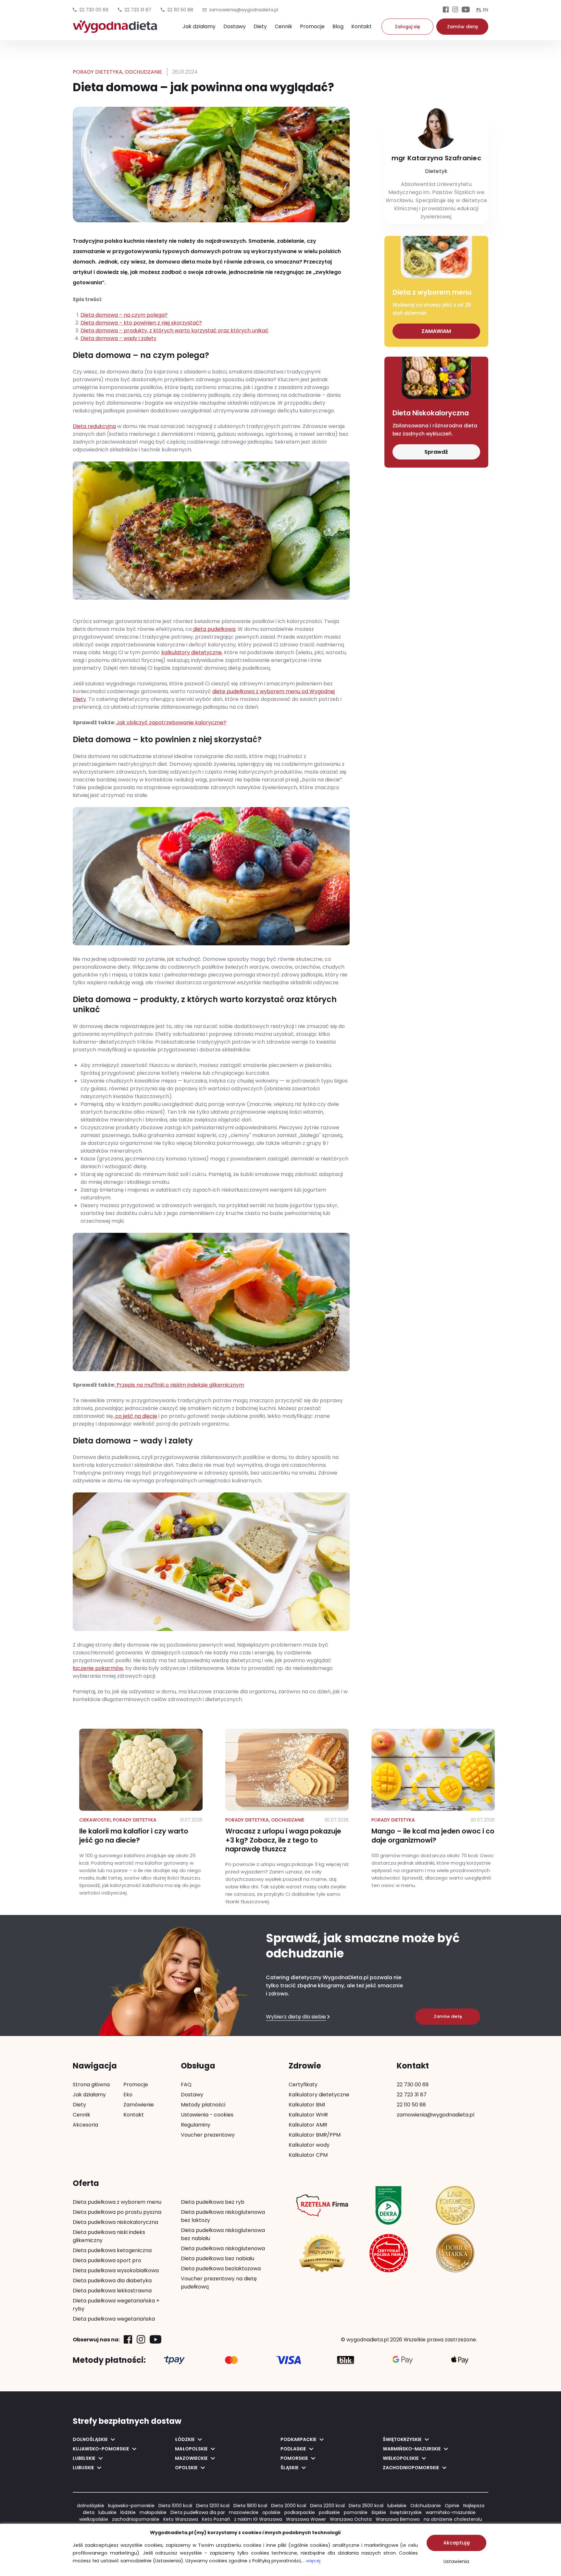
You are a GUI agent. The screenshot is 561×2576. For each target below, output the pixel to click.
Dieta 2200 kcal (327, 2506)
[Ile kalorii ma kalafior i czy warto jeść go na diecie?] (141, 1813)
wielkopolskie (94, 2519)
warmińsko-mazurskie (451, 2512)
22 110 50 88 (180, 10)
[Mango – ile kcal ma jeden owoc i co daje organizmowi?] (433, 1809)
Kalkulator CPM (308, 2155)
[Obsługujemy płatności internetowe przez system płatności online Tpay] (174, 2360)
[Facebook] (446, 10)
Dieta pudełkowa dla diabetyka (112, 2281)
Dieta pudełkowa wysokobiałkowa (116, 2270)
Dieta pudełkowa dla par (198, 2512)
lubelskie (397, 2506)
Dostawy (235, 26)
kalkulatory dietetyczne (192, 652)
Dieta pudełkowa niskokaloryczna (115, 2222)
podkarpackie (300, 2512)
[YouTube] (466, 10)
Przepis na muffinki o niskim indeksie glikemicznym (180, 1385)
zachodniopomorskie (136, 2519)
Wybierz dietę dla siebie (296, 2017)
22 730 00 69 (94, 10)
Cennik (283, 26)
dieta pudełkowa (214, 629)
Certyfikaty (303, 2085)
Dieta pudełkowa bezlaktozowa (221, 2269)
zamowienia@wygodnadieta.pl (436, 2115)
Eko (128, 2095)
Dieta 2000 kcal (289, 2506)
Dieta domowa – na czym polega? (124, 315)
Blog (338, 26)
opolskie (271, 2512)
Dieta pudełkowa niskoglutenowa (223, 2248)
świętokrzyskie (406, 2512)
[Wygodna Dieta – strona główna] (115, 30)
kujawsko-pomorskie (131, 2506)
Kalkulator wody (309, 2145)
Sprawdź (436, 452)
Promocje (312, 26)
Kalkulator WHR (308, 2115)
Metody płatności (203, 2105)
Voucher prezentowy (208, 2135)
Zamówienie (139, 2105)
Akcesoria (85, 2125)
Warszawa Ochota (351, 2519)
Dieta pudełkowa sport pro (107, 2260)
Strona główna (91, 2085)
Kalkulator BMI (307, 2105)
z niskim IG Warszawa (258, 2519)
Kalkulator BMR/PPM (315, 2135)
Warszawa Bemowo (398, 2519)
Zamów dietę (462, 27)
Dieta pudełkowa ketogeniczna (112, 2250)
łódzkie (128, 2512)
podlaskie (329, 2512)
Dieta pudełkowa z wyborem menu (117, 2202)
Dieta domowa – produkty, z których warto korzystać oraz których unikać (175, 331)
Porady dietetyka (98, 72)
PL (479, 10)
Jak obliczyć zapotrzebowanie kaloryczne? (171, 723)
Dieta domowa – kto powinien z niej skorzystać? (141, 323)
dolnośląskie (91, 2506)
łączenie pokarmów (98, 1668)
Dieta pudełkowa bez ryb (213, 2202)
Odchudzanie (143, 72)
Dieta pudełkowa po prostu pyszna (117, 2212)
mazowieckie (244, 2512)
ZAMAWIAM (436, 331)
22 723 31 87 (138, 10)
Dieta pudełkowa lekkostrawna (112, 2291)
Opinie (452, 2506)
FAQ (186, 2085)
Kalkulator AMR (308, 2125)
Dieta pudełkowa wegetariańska (114, 2319)
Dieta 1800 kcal (250, 2506)
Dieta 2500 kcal (366, 2506)
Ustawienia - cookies (207, 2115)
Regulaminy (196, 2125)
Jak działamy (199, 26)
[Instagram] (455, 10)
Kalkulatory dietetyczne (319, 2095)
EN (486, 10)
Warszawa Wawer (306, 2519)
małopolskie (153, 2512)
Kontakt (362, 26)
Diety (260, 26)
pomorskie (356, 2512)
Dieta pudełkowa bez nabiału (218, 2258)
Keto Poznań (216, 2519)
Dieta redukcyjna (94, 426)
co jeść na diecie (136, 1416)
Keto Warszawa (181, 2519)
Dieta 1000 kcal (175, 2506)
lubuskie (107, 2512)
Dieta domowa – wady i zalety (118, 338)
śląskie (379, 2512)
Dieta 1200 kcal (213, 2506)
